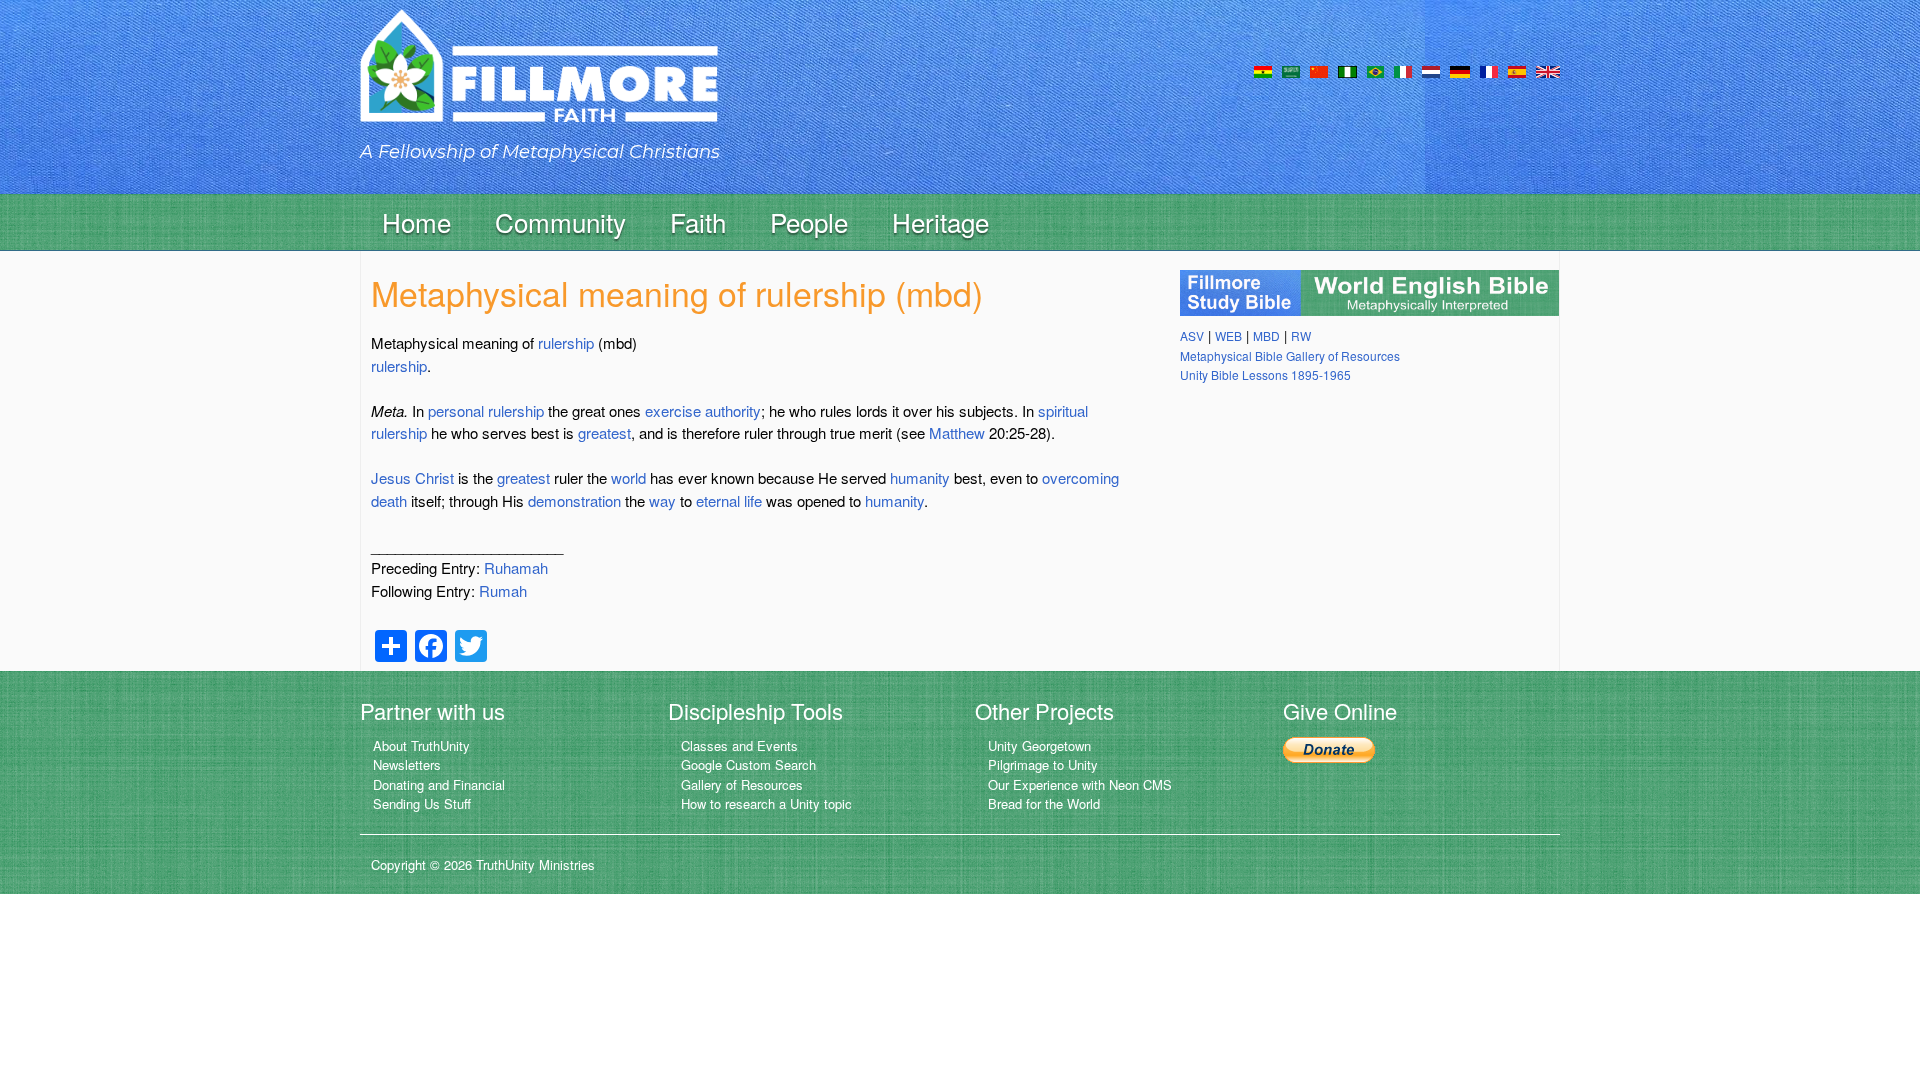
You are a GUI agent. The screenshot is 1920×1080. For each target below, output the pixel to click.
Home (416, 221)
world (628, 477)
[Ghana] (1263, 70)
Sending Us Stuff (422, 803)
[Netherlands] (1431, 70)
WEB (1228, 335)
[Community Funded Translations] (1548, 70)
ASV (1192, 335)
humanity (920, 477)
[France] (1489, 70)
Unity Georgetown (1039, 745)
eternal (718, 500)
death (389, 500)
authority (733, 410)
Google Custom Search (748, 764)
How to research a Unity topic (766, 803)
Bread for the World (1044, 803)
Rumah (503, 590)
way (662, 500)
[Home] (539, 83)
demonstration (574, 500)
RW (1301, 335)
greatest (604, 432)
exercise (673, 410)
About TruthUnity (421, 745)
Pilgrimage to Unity (1043, 764)
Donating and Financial (439, 784)
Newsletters (407, 764)
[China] (1319, 70)
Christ (434, 477)
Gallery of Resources (742, 784)
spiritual (1063, 410)
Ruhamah (516, 567)
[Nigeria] (1347, 70)
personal (456, 410)
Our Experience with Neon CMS (1080, 784)
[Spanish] (1517, 70)
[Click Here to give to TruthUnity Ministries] (1329, 747)
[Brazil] (1375, 70)
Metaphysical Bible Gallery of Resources (1290, 355)
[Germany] (1460, 70)
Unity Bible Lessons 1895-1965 (1265, 374)
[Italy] (1403, 70)
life (753, 500)
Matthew (957, 432)
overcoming (1080, 477)
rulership (566, 342)
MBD (1266, 335)
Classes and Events (739, 745)
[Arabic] (1291, 70)
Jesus (391, 477)
